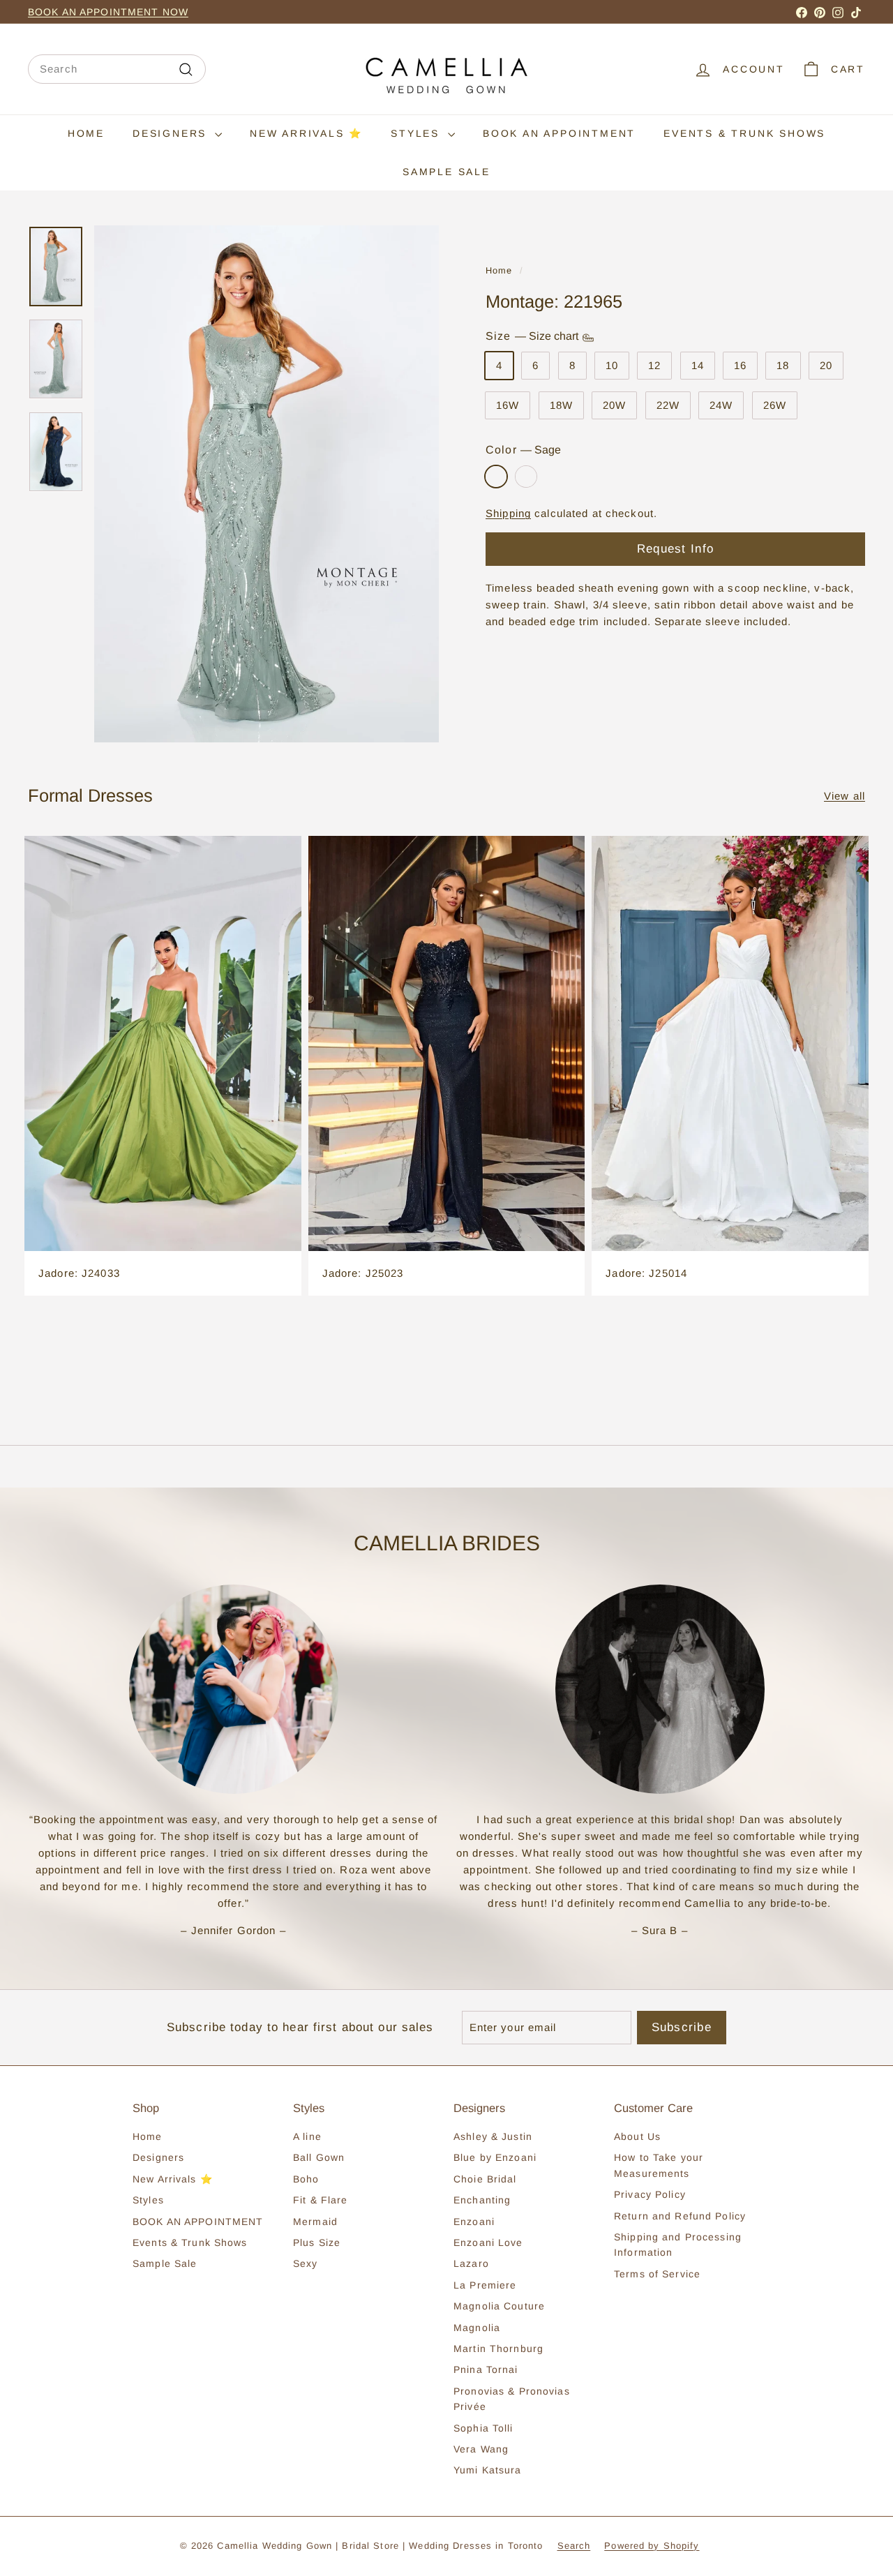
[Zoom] (267, 484)
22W (668, 406)
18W (561, 406)
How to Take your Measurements (659, 2165)
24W (721, 406)
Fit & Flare (320, 2200)
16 (740, 366)
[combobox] (117, 69)
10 (612, 366)
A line (307, 2136)
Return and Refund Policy (680, 2216)
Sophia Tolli (483, 2428)
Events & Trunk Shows (744, 133)
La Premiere (485, 2285)
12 (654, 366)
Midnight (526, 477)
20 (826, 366)
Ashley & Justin (493, 2136)
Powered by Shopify (652, 2546)
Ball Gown (319, 2157)
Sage (496, 477)
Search (574, 2546)
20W (614, 406)
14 (698, 366)
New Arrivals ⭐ (306, 133)
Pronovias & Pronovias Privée (512, 2399)
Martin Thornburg (498, 2349)
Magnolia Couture (499, 2306)
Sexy (306, 2263)
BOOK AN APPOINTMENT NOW (108, 12)
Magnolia (477, 2328)
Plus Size (317, 2242)
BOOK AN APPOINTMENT (559, 133)
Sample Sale (446, 172)
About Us (637, 2136)
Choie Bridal (485, 2179)
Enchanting (482, 2200)
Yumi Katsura (488, 2470)
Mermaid (315, 2222)
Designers (172, 133)
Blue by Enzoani (495, 2157)
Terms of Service (657, 2274)
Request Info (675, 549)
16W (508, 406)
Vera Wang (481, 2449)
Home (86, 133)
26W (775, 406)
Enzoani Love (488, 2242)
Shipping (508, 514)
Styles (418, 133)
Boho (306, 2179)
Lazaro (471, 2263)
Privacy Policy (650, 2194)
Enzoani (474, 2222)
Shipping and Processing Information (678, 2245)
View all (845, 796)
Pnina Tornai (486, 2369)
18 (783, 366)
